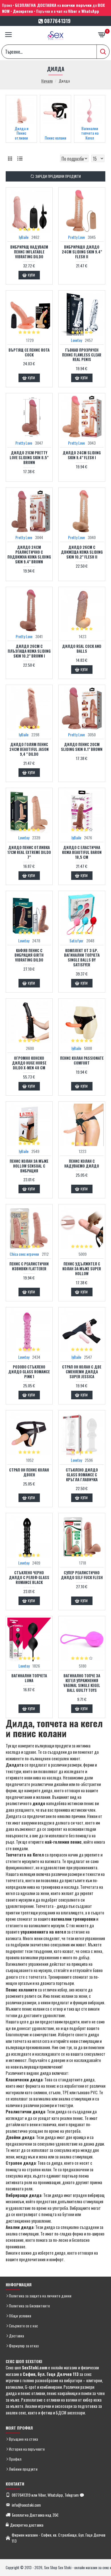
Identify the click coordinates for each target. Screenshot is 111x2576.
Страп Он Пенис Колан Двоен (29, 1472)
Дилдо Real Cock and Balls (82, 649)
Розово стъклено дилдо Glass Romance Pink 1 (29, 1372)
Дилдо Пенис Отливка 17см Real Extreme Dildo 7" (29, 852)
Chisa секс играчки (24, 1254)
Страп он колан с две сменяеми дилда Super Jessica (82, 1372)
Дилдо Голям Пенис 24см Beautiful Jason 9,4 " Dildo (29, 749)
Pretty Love (76, 237)
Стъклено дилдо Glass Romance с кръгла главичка (82, 1475)
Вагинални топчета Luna (29, 1678)
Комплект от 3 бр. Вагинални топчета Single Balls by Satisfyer (82, 958)
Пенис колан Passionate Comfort (82, 1061)
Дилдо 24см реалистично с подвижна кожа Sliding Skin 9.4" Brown (29, 555)
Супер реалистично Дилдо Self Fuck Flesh (82, 1575)
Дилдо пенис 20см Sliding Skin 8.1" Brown (82, 747)
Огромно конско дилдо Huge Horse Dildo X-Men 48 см (29, 1063)
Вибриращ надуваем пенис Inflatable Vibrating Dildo (29, 252)
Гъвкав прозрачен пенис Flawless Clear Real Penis (82, 355)
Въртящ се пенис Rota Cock (29, 352)
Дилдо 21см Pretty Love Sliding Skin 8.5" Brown (29, 458)
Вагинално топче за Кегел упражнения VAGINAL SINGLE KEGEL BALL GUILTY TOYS (82, 1683)
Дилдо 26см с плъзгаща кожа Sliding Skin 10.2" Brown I (29, 651)
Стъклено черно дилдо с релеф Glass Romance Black (29, 1578)
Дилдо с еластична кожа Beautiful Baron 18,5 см (82, 852)
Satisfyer (76, 941)
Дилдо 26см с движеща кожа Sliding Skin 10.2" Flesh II (82, 552)
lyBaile (24, 237)
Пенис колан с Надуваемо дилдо (82, 1164)
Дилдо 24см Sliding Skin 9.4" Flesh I (82, 455)
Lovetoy (76, 340)
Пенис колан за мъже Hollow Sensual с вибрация (29, 1166)
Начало (47, 81)
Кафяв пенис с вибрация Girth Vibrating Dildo (29, 955)
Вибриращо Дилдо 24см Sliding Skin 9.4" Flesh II (82, 252)
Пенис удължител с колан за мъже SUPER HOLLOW (82, 1269)
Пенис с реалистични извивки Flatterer (29, 1266)
